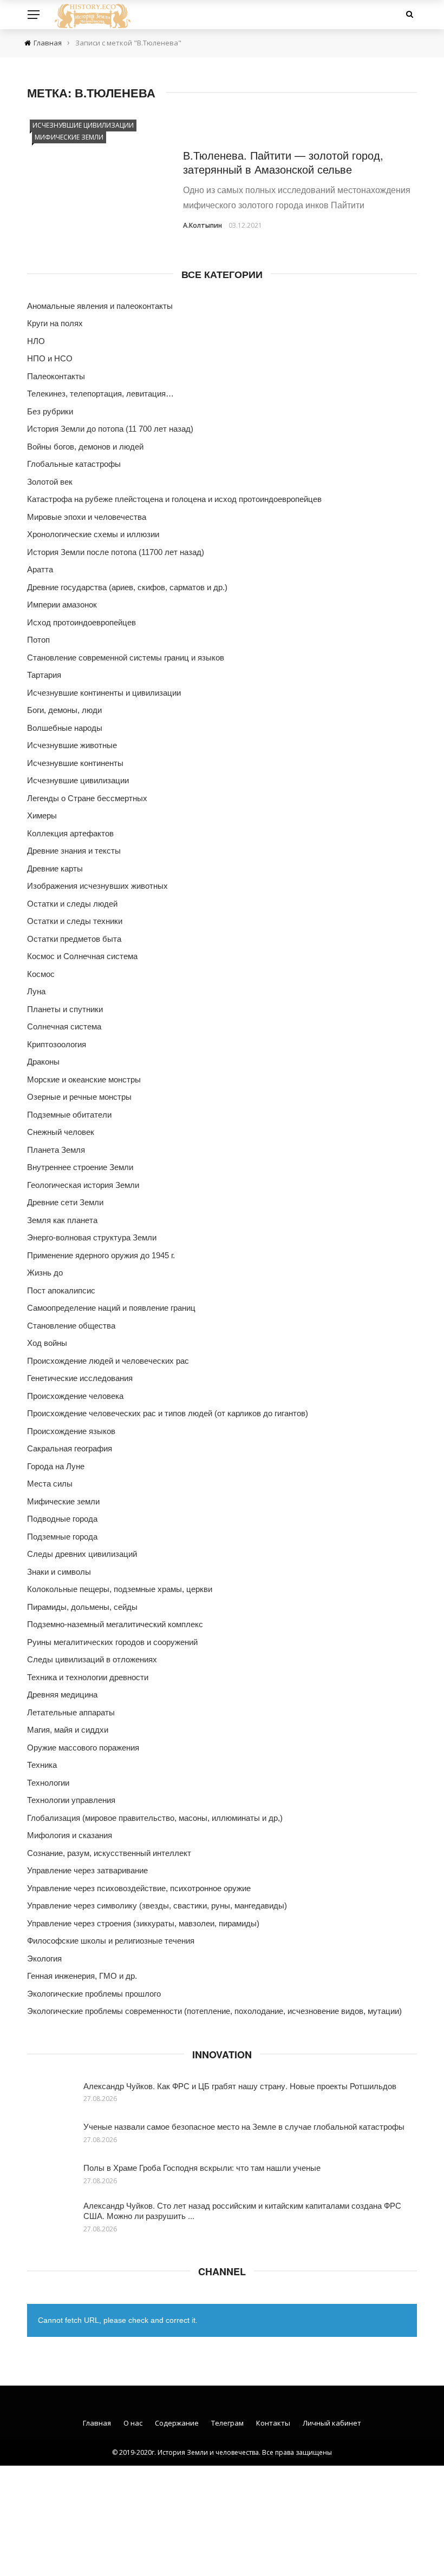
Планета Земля (56, 1150)
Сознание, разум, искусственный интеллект (109, 1853)
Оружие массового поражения (83, 1748)
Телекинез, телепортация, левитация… (100, 394)
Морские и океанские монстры (84, 1079)
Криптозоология (57, 1044)
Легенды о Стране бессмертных (87, 798)
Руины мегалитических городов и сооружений (112, 1642)
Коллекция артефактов (70, 833)
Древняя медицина (62, 1695)
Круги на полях (55, 323)
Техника (42, 1765)
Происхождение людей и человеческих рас (108, 1361)
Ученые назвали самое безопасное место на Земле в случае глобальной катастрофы (244, 2126)
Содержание (177, 2423)
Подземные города (62, 1537)
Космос (41, 974)
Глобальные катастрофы (74, 464)
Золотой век (50, 482)
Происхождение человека (75, 1396)
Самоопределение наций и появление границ (111, 1308)
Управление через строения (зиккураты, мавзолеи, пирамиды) (143, 1923)
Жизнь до (45, 1273)
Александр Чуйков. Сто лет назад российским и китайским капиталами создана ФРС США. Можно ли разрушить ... (242, 2211)
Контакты (273, 2423)
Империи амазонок (62, 605)
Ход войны (47, 1343)
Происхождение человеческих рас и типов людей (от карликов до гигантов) (168, 1413)
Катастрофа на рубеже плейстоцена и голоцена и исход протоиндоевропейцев (174, 499)
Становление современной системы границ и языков (126, 658)
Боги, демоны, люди (64, 710)
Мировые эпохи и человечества (87, 517)
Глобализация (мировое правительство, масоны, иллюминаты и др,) (155, 1818)
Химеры (42, 815)
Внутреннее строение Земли (80, 1167)
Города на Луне (56, 1466)
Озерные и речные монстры (79, 1097)
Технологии (48, 1783)
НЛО (36, 341)
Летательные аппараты (71, 1712)
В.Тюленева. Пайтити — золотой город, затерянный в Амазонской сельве (283, 162)
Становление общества (71, 1326)
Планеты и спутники (65, 1009)
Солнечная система (64, 1026)
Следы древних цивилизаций (82, 1554)
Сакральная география (70, 1448)
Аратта (40, 569)
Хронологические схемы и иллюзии (93, 534)
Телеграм (227, 2423)
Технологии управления (71, 1800)
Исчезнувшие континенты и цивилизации (104, 693)
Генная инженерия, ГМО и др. (82, 1976)
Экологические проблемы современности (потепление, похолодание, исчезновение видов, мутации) (214, 2011)
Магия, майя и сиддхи (68, 1730)
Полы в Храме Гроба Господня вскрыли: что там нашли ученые (202, 2167)
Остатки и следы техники (75, 921)
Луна (36, 991)
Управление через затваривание (87, 1870)
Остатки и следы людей (72, 904)
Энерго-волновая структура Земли (92, 1237)
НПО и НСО (50, 358)
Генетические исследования (80, 1378)
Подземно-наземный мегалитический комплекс (115, 1624)
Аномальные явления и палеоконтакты (100, 306)
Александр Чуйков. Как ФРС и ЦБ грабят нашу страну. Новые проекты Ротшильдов (240, 2086)
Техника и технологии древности (88, 1677)
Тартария (44, 675)
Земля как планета (62, 1220)
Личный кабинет (332, 2423)
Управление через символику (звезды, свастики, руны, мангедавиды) (157, 1905)
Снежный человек (61, 1132)
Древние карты (55, 868)
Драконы (43, 1062)
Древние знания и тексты (74, 851)
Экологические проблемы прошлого (94, 1994)
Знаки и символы (59, 1572)
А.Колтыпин (203, 225)
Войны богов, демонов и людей (85, 447)
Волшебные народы (65, 728)
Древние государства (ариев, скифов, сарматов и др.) (127, 587)
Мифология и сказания (70, 1835)
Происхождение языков (71, 1431)
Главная (97, 2423)
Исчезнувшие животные (72, 745)
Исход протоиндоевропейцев (81, 622)
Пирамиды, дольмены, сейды (82, 1607)
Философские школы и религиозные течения (111, 1941)
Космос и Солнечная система (82, 956)
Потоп (38, 640)
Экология (44, 1959)
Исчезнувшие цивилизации (83, 125)
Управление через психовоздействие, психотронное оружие (139, 1888)
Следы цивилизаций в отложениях (92, 1659)
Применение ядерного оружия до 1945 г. (101, 1255)
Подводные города (62, 1519)
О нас (133, 2423)
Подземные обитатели (69, 1115)
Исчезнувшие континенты (75, 763)
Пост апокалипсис (61, 1290)
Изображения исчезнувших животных (97, 886)
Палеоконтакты (56, 376)
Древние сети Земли (65, 1202)
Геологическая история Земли (83, 1185)
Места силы (50, 1484)
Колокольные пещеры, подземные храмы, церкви (120, 1589)
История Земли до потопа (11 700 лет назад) (110, 429)
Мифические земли (69, 137)
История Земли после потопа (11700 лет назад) (116, 552)
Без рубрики (50, 411)
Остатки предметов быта (74, 939)
